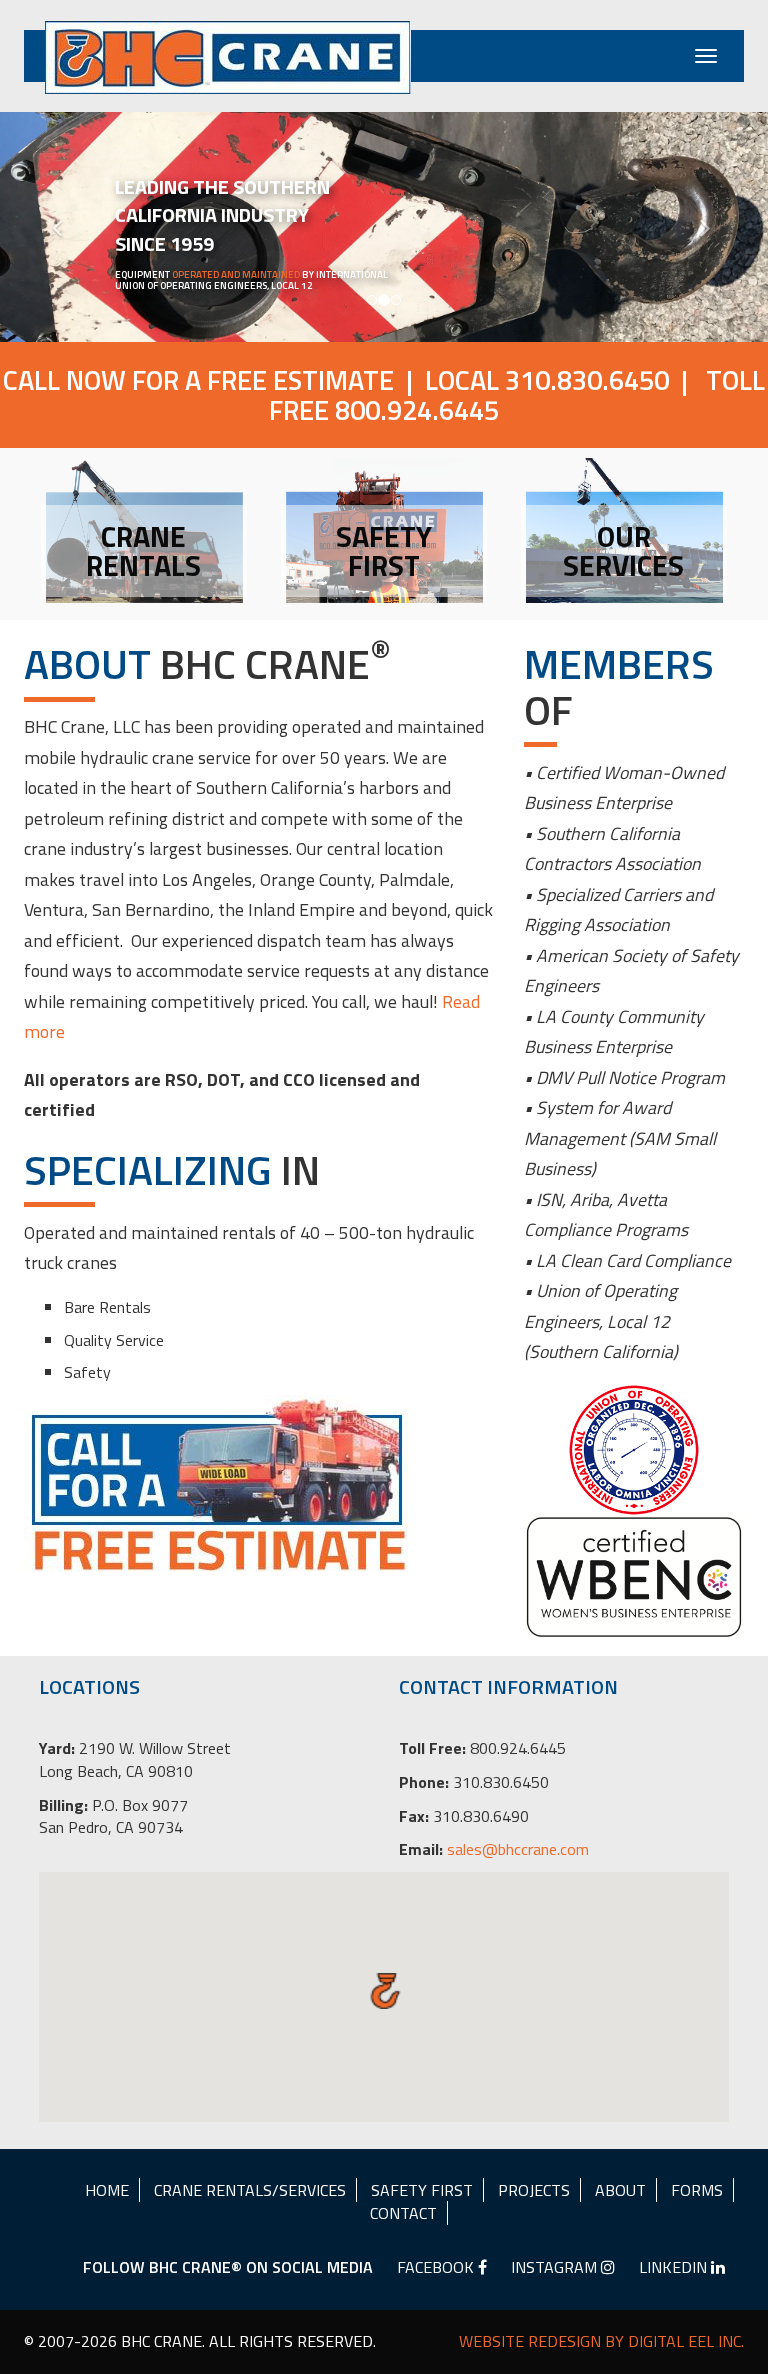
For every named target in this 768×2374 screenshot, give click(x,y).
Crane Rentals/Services (250, 2190)
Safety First (422, 2190)
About (620, 2190)
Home (107, 2190)
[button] (57, 227)
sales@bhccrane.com (518, 1849)
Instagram (556, 2267)
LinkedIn (675, 2267)
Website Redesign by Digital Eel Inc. (601, 2341)
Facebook (437, 2267)
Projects (534, 2190)
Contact (403, 2213)
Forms (697, 2190)
